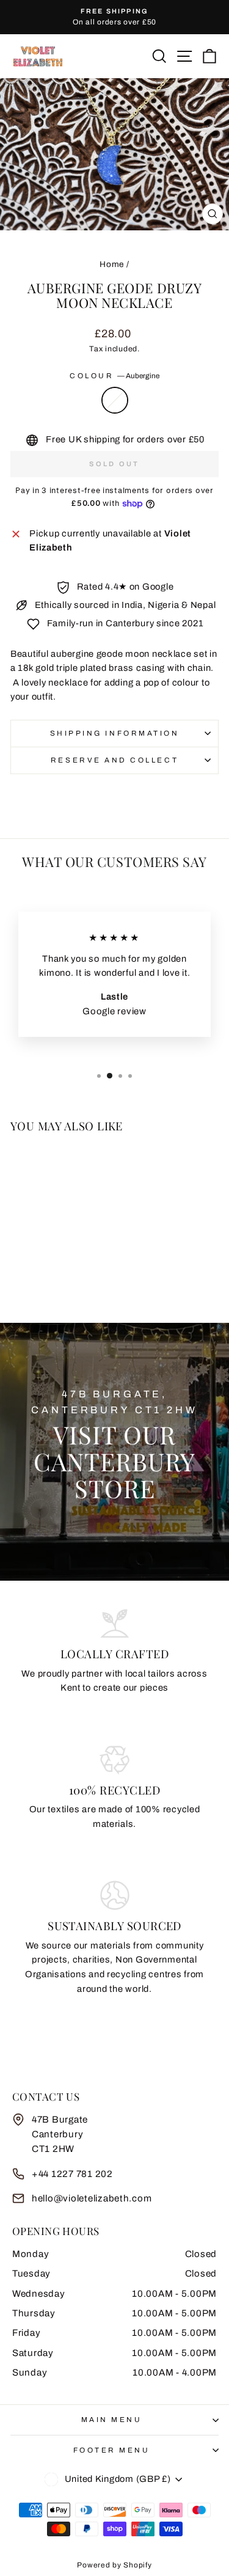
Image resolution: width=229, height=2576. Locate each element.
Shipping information (115, 733)
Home (112, 264)
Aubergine (115, 400)
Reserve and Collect (114, 760)
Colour (114, 376)
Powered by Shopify (114, 2565)
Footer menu (112, 2450)
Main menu (112, 2420)
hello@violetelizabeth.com (92, 2198)
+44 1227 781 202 (72, 2174)
